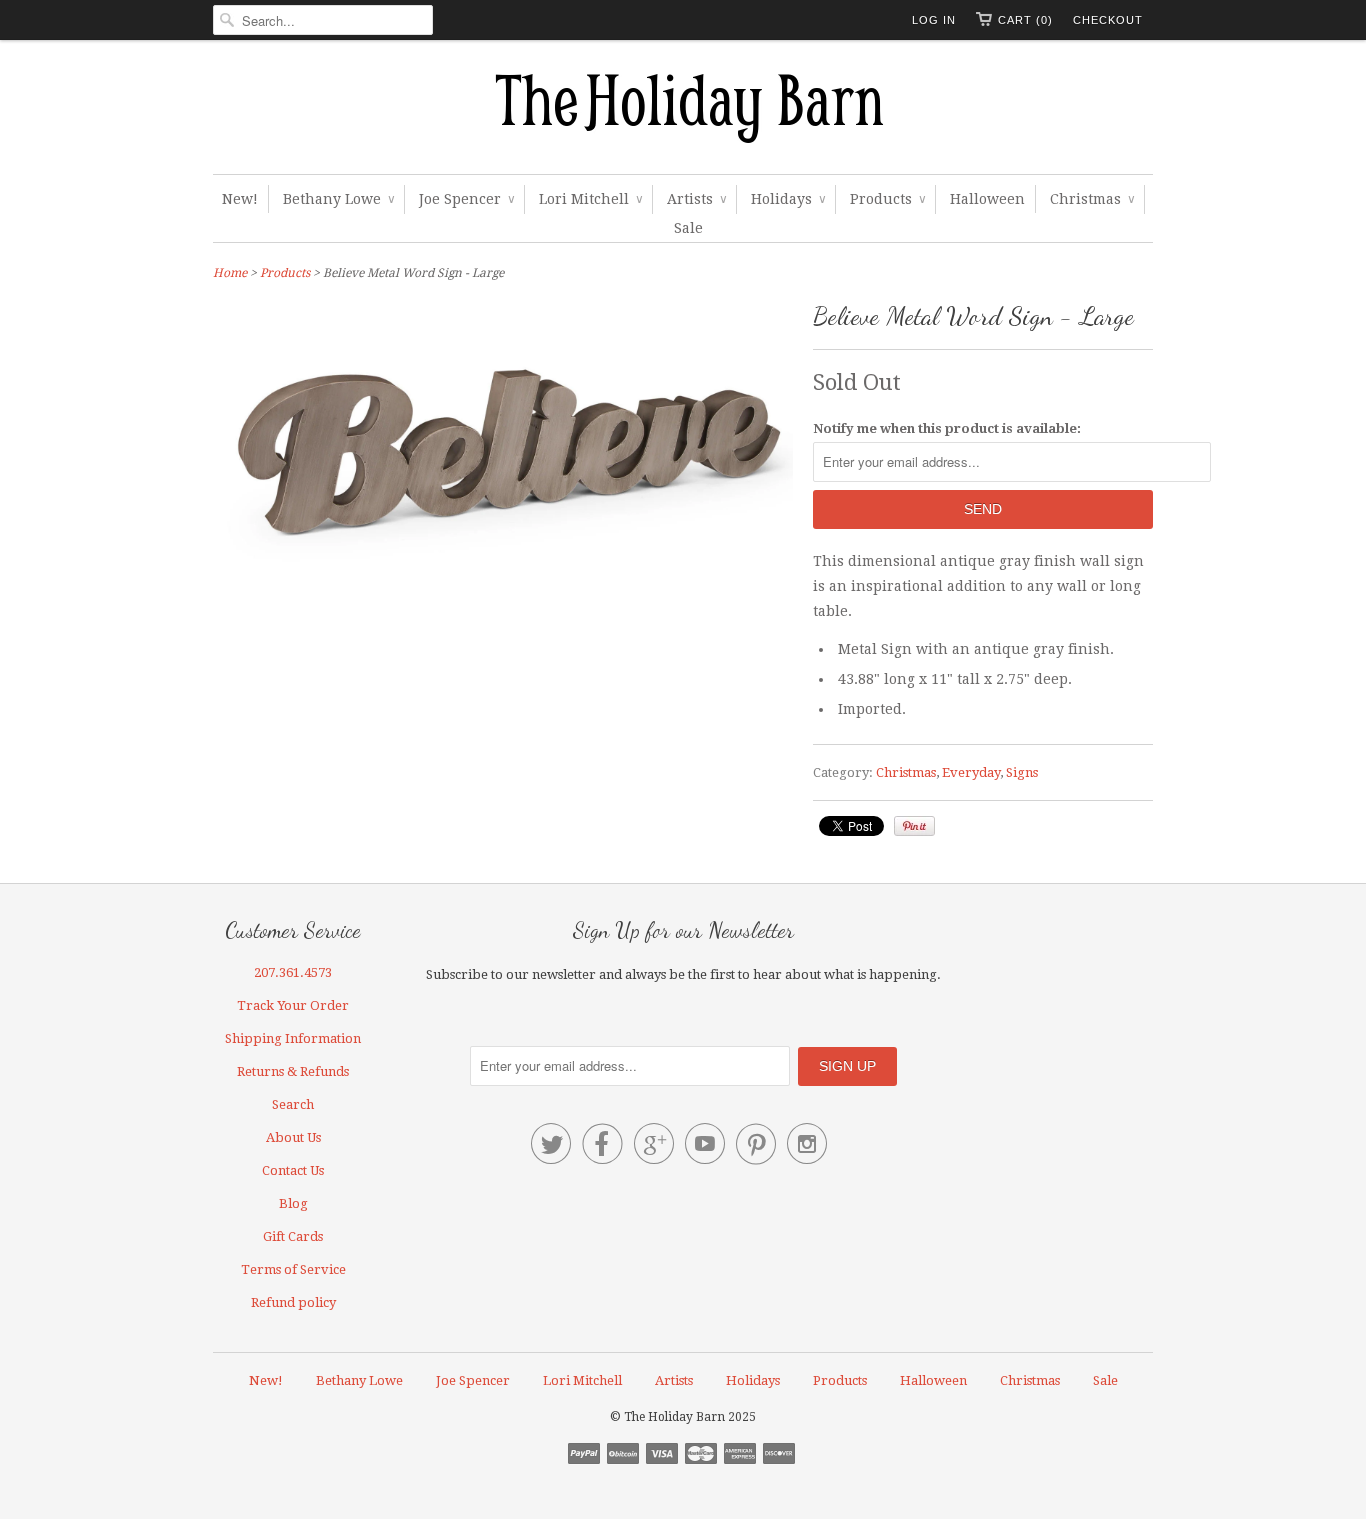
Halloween (987, 199)
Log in (934, 20)
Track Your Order (293, 1005)
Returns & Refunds (293, 1071)
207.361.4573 (293, 972)
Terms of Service (293, 1269)
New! (240, 199)
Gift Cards (293, 1236)
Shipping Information (293, 1038)
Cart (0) (1025, 20)
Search (293, 1104)
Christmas (1092, 199)
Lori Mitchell (590, 199)
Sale (688, 228)
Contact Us (293, 1170)
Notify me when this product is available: (947, 428)
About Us (293, 1137)
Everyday (971, 772)
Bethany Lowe (338, 199)
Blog (293, 1203)
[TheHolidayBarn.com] (683, 112)
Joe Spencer (466, 199)
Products (887, 199)
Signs (1022, 772)
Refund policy (293, 1302)
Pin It (914, 826)
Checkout (1108, 20)
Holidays (788, 199)
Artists (696, 199)
